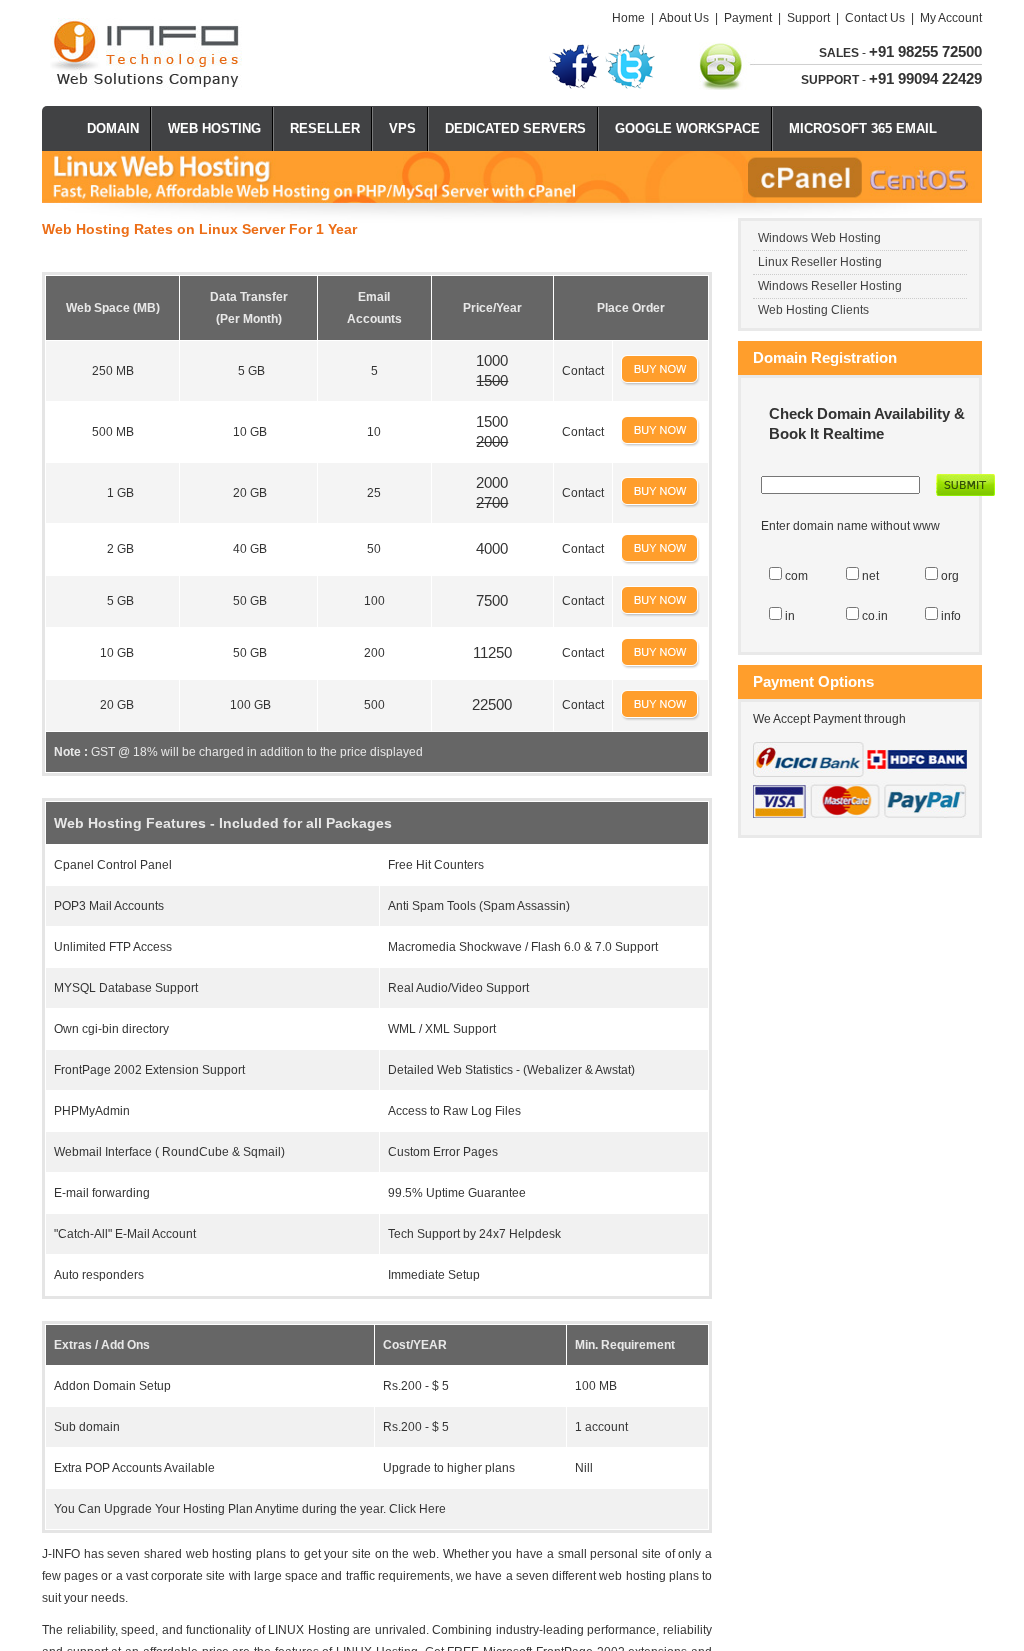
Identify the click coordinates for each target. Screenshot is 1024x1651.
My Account (951, 18)
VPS (402, 128)
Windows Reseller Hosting (830, 286)
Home (628, 18)
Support (808, 18)
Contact (583, 371)
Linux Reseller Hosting (820, 262)
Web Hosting (214, 128)
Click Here (417, 1509)
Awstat (613, 1070)
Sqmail (262, 1152)
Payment (748, 18)
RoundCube (195, 1152)
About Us (684, 18)
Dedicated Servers (515, 128)
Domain (113, 128)
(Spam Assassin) (524, 906)
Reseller (325, 128)
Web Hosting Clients (813, 310)
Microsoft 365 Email (863, 128)
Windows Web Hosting (819, 238)
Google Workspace (687, 128)
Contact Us (875, 18)
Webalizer (554, 1070)
